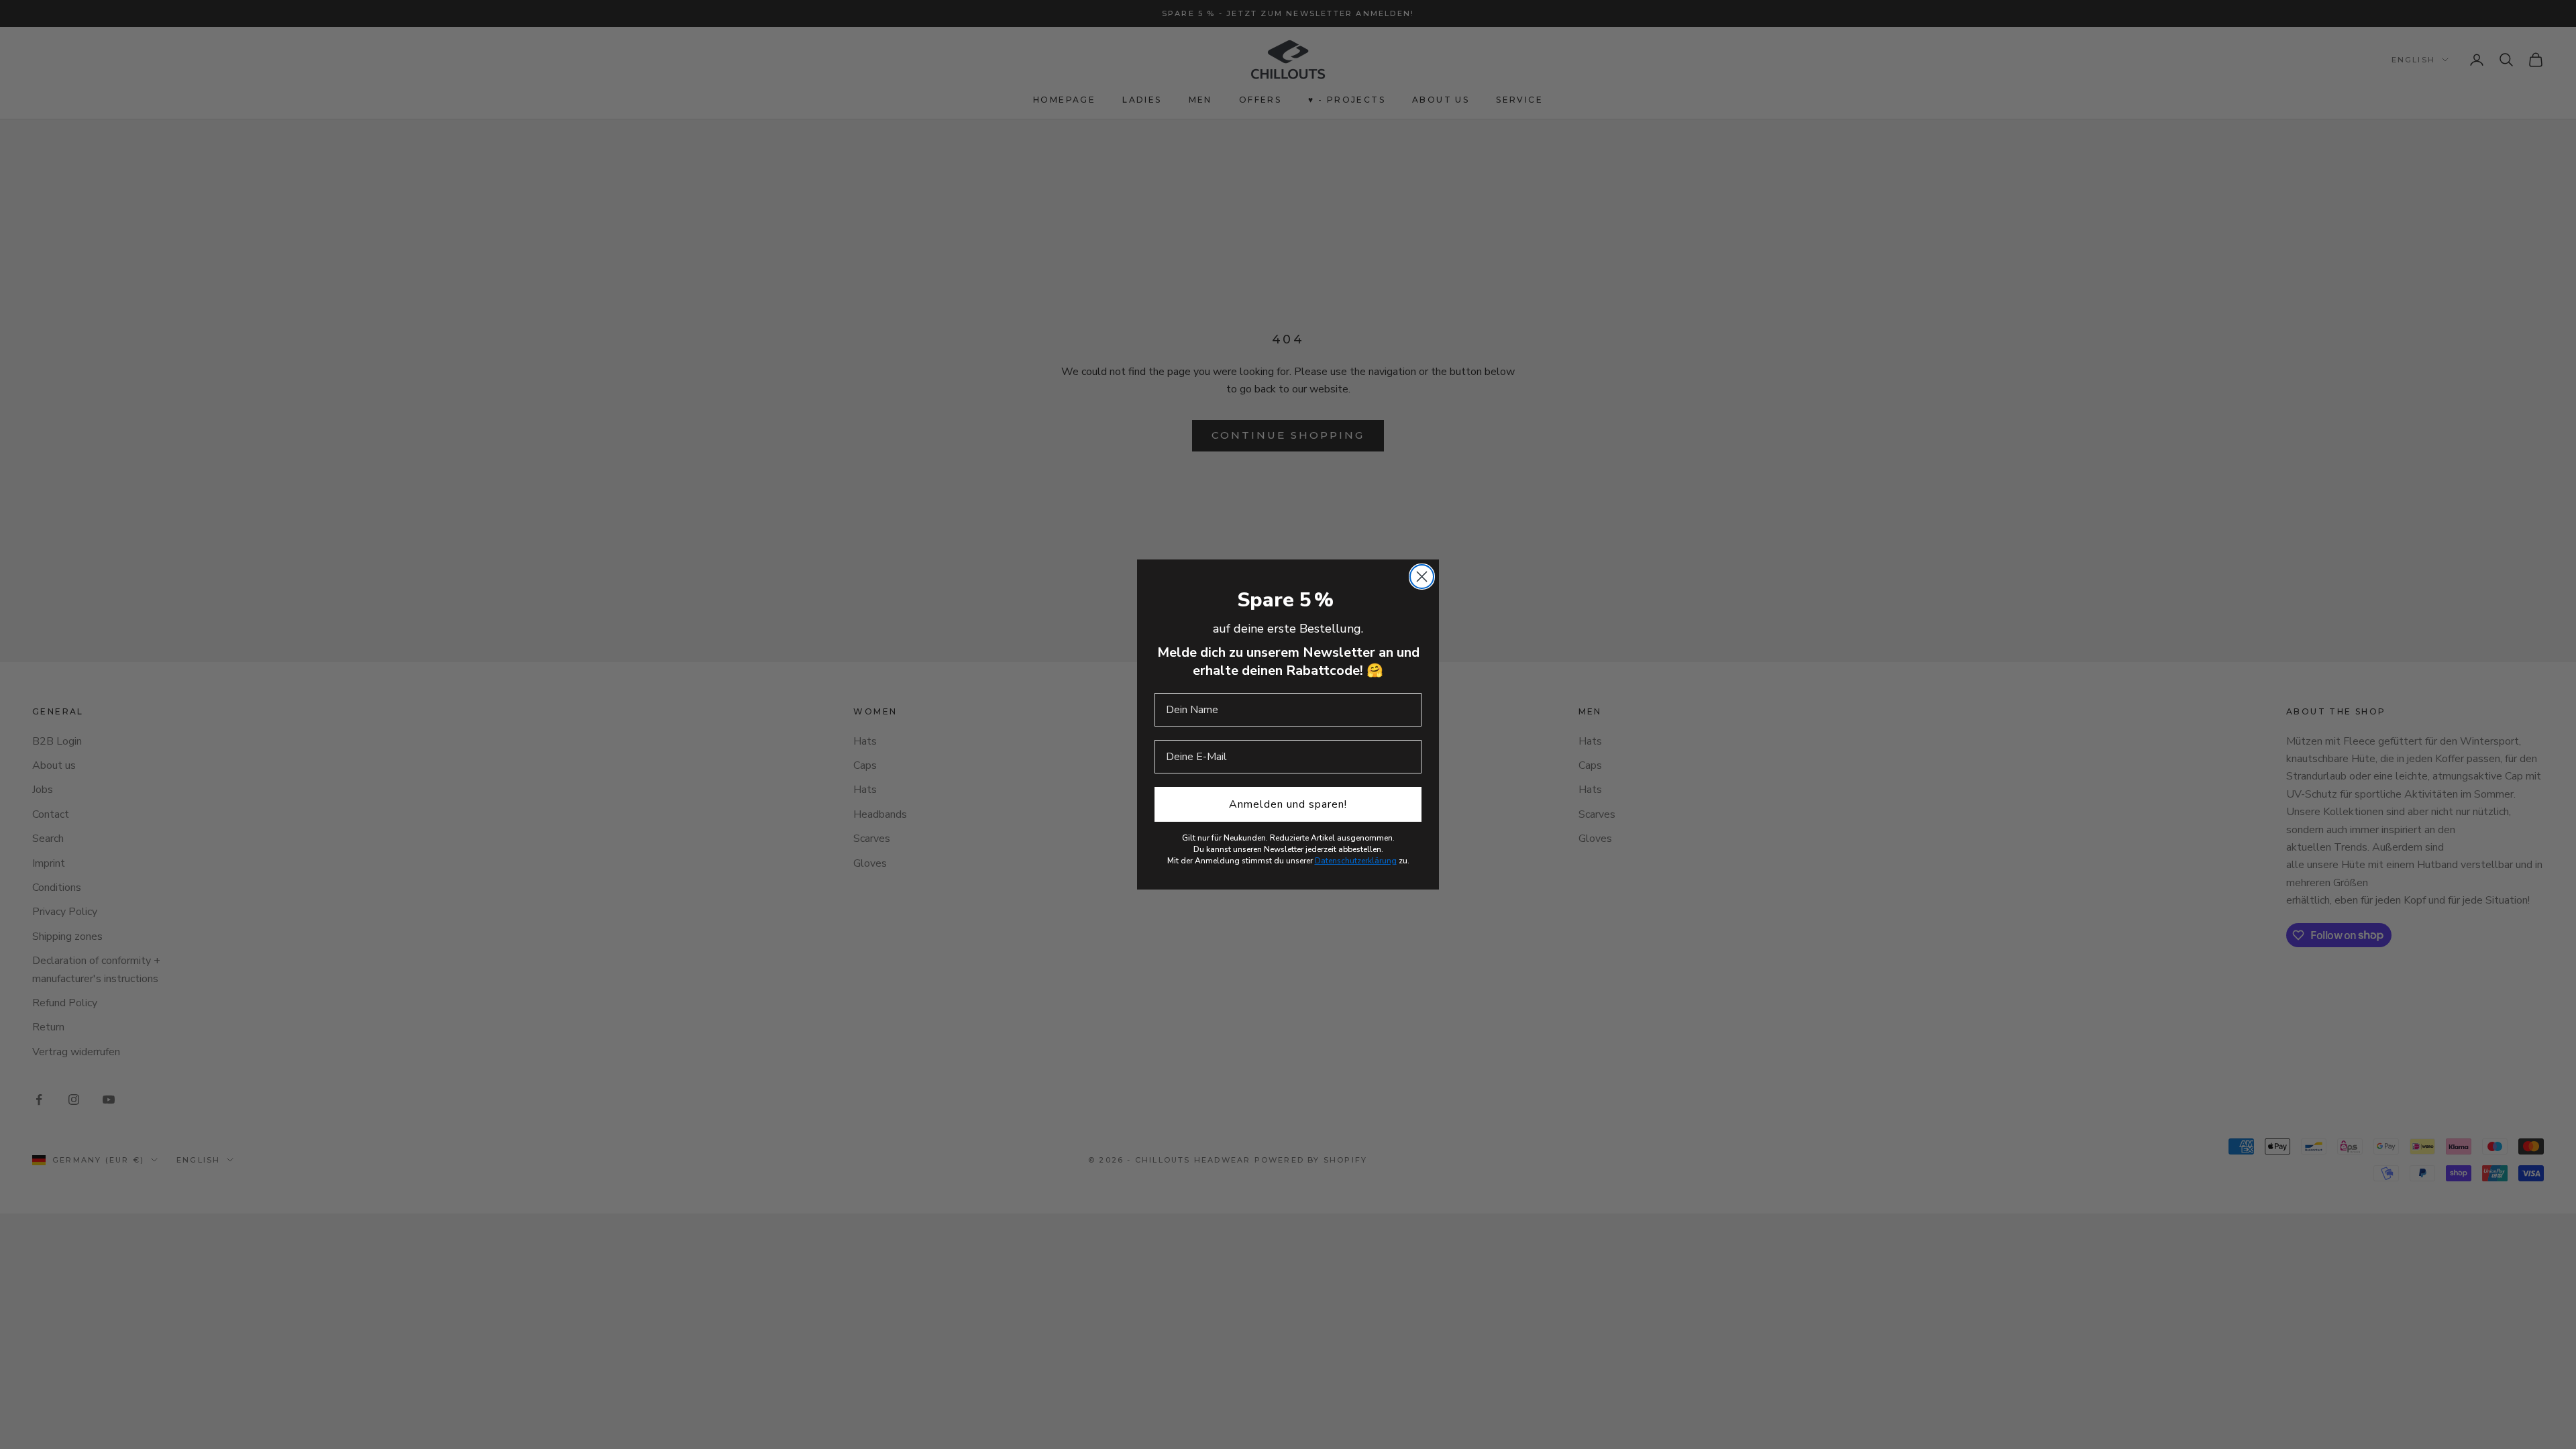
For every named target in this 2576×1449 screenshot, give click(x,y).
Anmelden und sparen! (1288, 804)
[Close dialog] (1422, 577)
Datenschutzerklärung (1356, 861)
